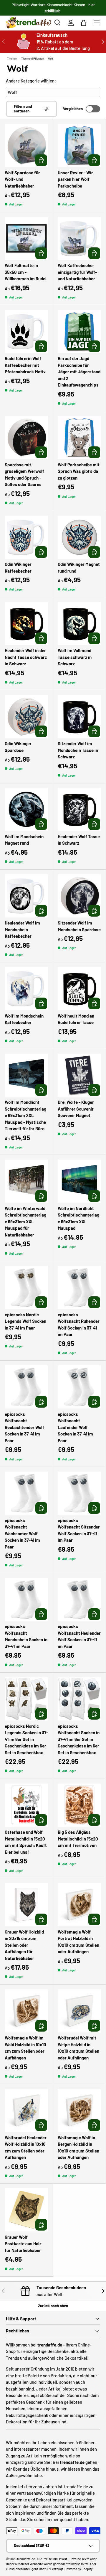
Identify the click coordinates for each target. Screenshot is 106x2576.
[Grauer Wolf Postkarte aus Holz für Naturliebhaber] (26, 2210)
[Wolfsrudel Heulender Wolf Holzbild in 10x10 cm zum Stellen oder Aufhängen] (26, 2110)
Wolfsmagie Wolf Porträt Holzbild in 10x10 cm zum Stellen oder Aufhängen (78, 1942)
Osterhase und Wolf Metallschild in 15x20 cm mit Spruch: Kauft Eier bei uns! (26, 1842)
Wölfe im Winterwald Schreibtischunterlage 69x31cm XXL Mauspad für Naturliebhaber (25, 1222)
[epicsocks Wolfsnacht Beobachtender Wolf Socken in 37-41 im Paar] (26, 1387)
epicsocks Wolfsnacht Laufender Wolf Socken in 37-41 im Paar (75, 1427)
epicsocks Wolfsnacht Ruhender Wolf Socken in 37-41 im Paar (79, 1325)
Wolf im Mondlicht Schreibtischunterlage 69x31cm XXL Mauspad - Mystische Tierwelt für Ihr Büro (25, 1115)
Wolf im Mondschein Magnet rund (24, 840)
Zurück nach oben (53, 2306)
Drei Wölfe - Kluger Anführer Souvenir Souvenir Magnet (76, 1109)
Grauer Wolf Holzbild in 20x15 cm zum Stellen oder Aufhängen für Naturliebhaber (24, 1945)
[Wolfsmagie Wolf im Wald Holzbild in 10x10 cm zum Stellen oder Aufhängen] (26, 2011)
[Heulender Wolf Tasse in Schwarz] (79, 809)
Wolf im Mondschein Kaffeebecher (24, 1019)
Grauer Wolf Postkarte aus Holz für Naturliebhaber (23, 2244)
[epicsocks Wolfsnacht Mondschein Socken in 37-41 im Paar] (26, 1599)
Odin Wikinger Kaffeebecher (18, 567)
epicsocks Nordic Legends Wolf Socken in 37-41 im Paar (25, 1321)
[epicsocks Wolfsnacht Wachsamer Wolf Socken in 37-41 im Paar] (26, 1493)
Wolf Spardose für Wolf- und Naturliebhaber (22, 179)
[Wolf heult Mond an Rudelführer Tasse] (79, 989)
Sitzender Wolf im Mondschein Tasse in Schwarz (78, 750)
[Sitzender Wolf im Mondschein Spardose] (79, 896)
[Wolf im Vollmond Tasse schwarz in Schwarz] (79, 624)
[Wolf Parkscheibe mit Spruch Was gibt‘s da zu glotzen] (79, 437)
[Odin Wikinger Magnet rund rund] (79, 537)
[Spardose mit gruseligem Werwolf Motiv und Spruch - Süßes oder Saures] (26, 437)
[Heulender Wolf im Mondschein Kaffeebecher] (26, 896)
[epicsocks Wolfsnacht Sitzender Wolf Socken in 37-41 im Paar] (79, 1493)
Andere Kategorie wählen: (31, 81)
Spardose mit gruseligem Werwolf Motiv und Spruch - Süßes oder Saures (24, 475)
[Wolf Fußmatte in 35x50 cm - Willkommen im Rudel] (26, 238)
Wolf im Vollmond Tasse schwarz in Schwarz (75, 657)
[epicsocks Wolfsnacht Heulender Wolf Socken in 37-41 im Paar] (79, 1599)
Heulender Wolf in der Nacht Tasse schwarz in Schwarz (26, 657)
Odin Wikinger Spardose (18, 747)
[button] (84, 23)
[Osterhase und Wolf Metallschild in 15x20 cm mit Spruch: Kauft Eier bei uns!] (26, 1805)
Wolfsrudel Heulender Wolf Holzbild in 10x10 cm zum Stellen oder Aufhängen (26, 2147)
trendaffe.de (26, 2559)
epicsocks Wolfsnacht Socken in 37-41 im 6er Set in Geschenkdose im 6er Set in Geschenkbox (79, 1739)
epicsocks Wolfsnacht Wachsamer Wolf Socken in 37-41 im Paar (22, 1534)
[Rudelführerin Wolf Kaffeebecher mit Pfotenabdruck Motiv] (26, 332)
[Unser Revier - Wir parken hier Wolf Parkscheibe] (79, 145)
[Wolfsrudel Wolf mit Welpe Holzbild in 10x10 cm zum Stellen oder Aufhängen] (79, 2011)
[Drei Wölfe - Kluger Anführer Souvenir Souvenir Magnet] (79, 1075)
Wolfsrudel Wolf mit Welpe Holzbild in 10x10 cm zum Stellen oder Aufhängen (78, 2048)
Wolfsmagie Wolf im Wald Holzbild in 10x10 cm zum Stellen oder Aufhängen (25, 2048)
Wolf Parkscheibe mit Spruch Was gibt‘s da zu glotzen (79, 471)
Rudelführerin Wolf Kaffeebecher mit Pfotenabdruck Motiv (25, 365)
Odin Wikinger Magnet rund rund (79, 567)
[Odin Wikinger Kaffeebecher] (26, 537)
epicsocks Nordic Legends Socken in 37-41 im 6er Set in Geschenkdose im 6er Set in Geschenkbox (26, 1739)
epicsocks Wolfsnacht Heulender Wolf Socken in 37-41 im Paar (79, 1636)
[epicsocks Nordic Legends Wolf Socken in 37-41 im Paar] (26, 1287)
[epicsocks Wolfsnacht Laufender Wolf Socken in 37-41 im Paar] (79, 1387)
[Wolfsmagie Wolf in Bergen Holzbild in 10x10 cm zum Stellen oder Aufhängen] (79, 2110)
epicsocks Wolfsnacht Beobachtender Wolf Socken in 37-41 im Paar (24, 1427)
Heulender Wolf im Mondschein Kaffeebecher (22, 929)
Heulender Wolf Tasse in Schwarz (79, 840)
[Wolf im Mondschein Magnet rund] (26, 809)
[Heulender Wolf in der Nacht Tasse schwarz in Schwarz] (26, 624)
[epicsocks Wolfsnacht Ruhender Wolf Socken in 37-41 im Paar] (79, 1287)
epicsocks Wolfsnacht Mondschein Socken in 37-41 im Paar (26, 1636)
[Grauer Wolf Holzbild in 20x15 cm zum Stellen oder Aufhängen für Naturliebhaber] (26, 1905)
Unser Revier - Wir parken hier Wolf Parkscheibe (75, 179)
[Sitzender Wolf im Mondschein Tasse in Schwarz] (79, 717)
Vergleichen (73, 109)
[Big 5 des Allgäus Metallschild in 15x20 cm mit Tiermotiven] (79, 1805)
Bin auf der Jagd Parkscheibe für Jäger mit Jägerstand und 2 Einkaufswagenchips (79, 372)
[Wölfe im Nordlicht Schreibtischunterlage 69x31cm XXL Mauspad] (79, 1181)
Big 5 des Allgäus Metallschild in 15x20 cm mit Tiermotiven (78, 1839)
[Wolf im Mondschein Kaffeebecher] (26, 989)
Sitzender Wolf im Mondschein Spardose (79, 926)
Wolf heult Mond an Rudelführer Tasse (76, 1019)
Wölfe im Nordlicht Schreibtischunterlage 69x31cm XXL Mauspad (78, 1218)
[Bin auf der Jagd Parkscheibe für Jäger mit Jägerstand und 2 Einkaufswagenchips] (79, 332)
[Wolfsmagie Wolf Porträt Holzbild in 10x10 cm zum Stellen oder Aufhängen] (79, 1905)
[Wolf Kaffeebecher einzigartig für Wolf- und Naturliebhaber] (79, 238)
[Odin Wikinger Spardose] (26, 717)
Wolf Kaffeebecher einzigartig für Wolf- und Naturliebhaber (77, 272)
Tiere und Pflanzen (33, 58)
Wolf (51, 58)
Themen (12, 58)
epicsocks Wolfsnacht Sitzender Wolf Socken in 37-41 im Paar (79, 1530)
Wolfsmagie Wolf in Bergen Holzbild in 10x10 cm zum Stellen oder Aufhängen (78, 2147)
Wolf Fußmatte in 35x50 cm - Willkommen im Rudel (26, 272)
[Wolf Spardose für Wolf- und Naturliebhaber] (26, 145)
